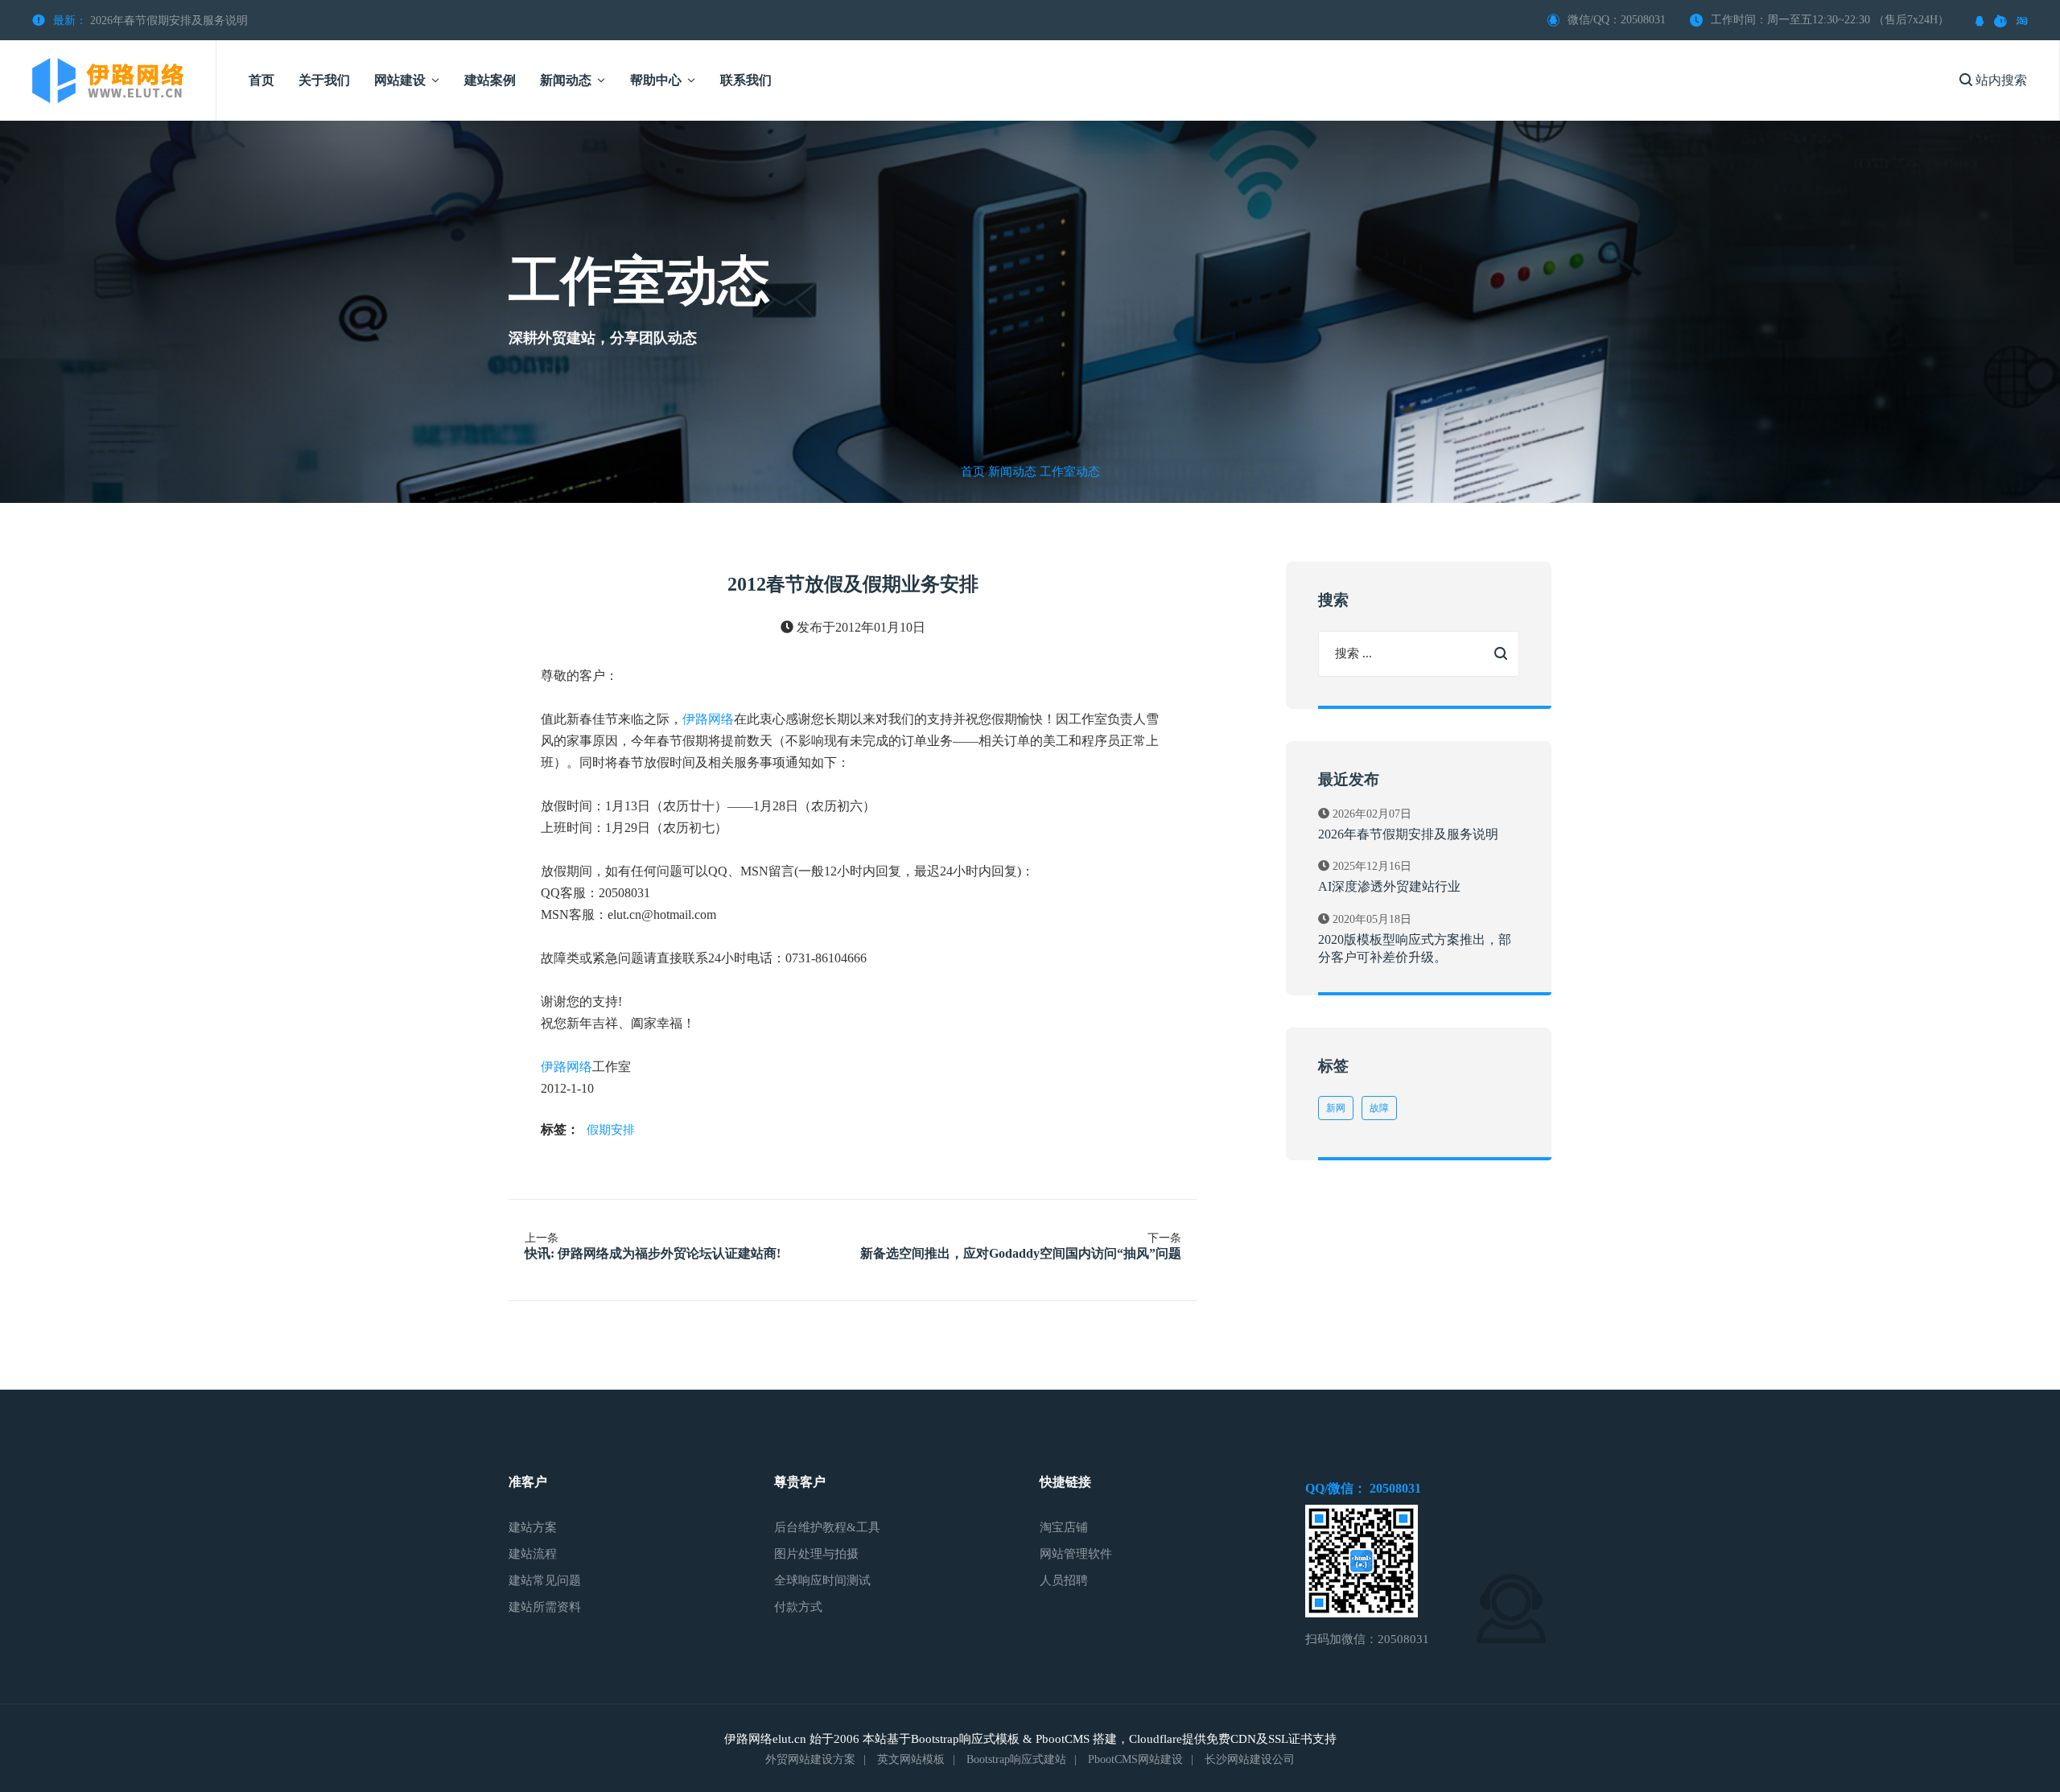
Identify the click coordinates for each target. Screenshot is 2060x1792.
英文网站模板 (911, 1759)
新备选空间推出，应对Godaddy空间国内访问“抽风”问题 (1021, 1253)
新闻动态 (1012, 472)
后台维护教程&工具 (827, 1527)
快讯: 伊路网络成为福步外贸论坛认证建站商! (653, 1253)
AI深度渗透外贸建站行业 (1389, 886)
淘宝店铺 (1064, 1527)
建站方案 (533, 1527)
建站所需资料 (545, 1607)
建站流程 (533, 1554)
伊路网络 (708, 719)
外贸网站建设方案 (810, 1759)
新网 (1336, 1108)
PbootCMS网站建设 (1135, 1759)
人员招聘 (1064, 1580)
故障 (1379, 1108)
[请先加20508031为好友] (1980, 20)
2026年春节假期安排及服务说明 (169, 21)
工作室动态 (1070, 472)
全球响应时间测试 (822, 1580)
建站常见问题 (545, 1580)
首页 (973, 472)
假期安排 (611, 1130)
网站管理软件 (1076, 1554)
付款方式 (798, 1607)
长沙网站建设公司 (1250, 1759)
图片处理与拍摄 (816, 1554)
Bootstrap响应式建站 (1016, 1759)
